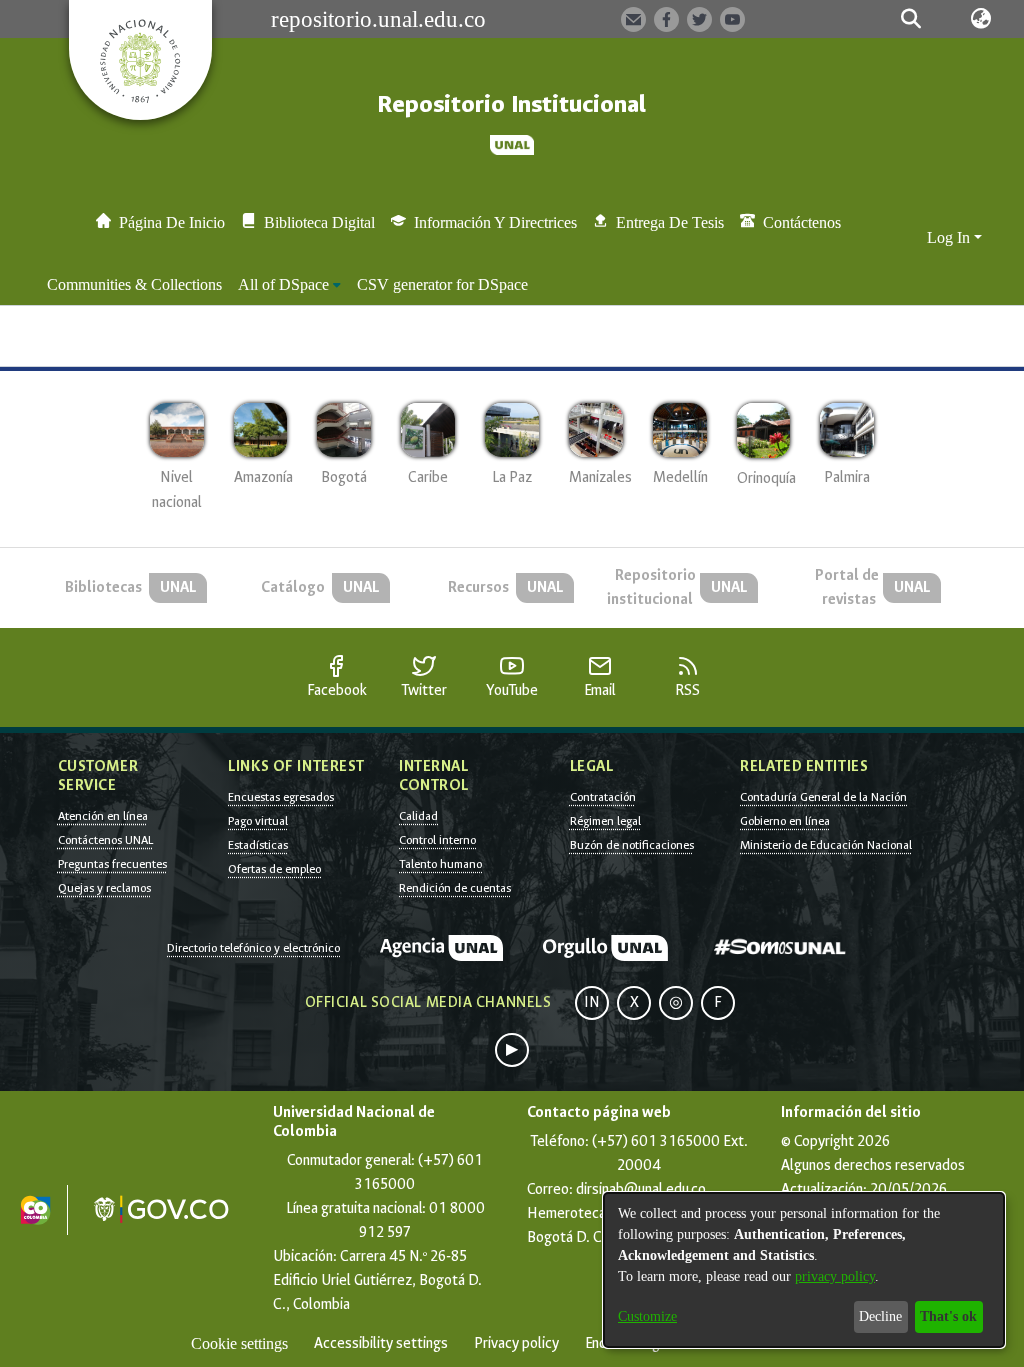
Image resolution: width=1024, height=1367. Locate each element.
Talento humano (440, 864)
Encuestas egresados (281, 797)
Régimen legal (605, 821)
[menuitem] (289, 285)
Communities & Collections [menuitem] (134, 284)
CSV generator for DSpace (442, 284)
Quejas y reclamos (104, 888)
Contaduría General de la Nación (823, 797)
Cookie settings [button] (239, 1343)
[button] (911, 19)
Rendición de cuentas (455, 888)
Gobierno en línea (785, 821)
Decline (880, 1316)
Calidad (418, 816)
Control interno (437, 840)
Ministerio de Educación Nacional (826, 845)
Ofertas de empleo (274, 869)
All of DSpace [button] (283, 284)
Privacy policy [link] (516, 1343)
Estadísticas (258, 845)
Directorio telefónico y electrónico (253, 948)
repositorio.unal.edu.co (378, 19)
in (592, 1002)
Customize (647, 1316)
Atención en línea (103, 816)
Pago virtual (258, 821)
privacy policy (835, 1276)
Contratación (603, 797)
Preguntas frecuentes (112, 864)
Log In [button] (950, 237)
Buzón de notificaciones (632, 845)
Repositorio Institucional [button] (511, 104)
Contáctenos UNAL (105, 840)
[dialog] (804, 1270)
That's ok (948, 1316)
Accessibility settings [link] (381, 1343)
